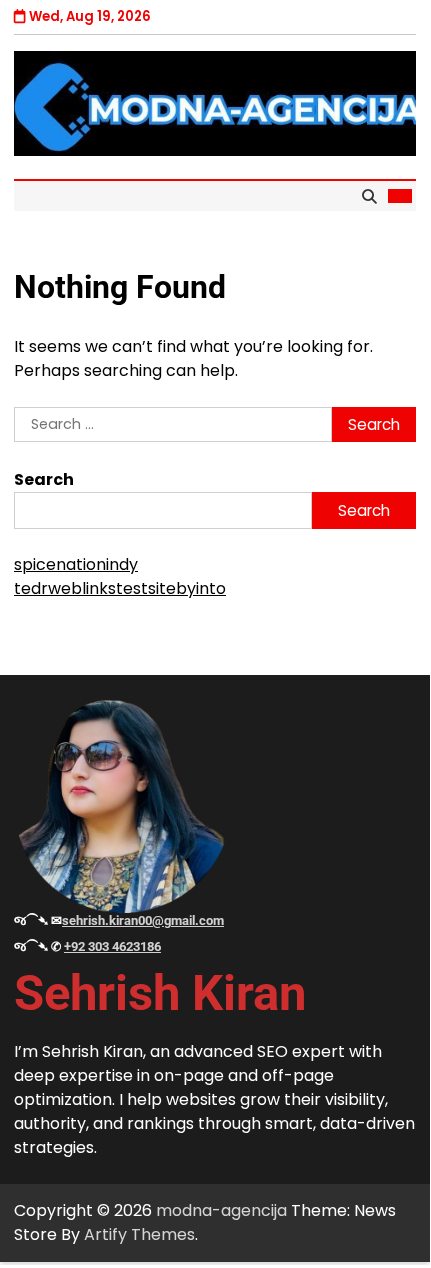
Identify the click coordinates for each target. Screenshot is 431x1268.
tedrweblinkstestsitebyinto (120, 588)
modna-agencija (221, 1210)
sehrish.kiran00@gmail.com (143, 920)
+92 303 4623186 (112, 946)
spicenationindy (76, 564)
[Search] (369, 196)
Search (44, 479)
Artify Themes (139, 1234)
